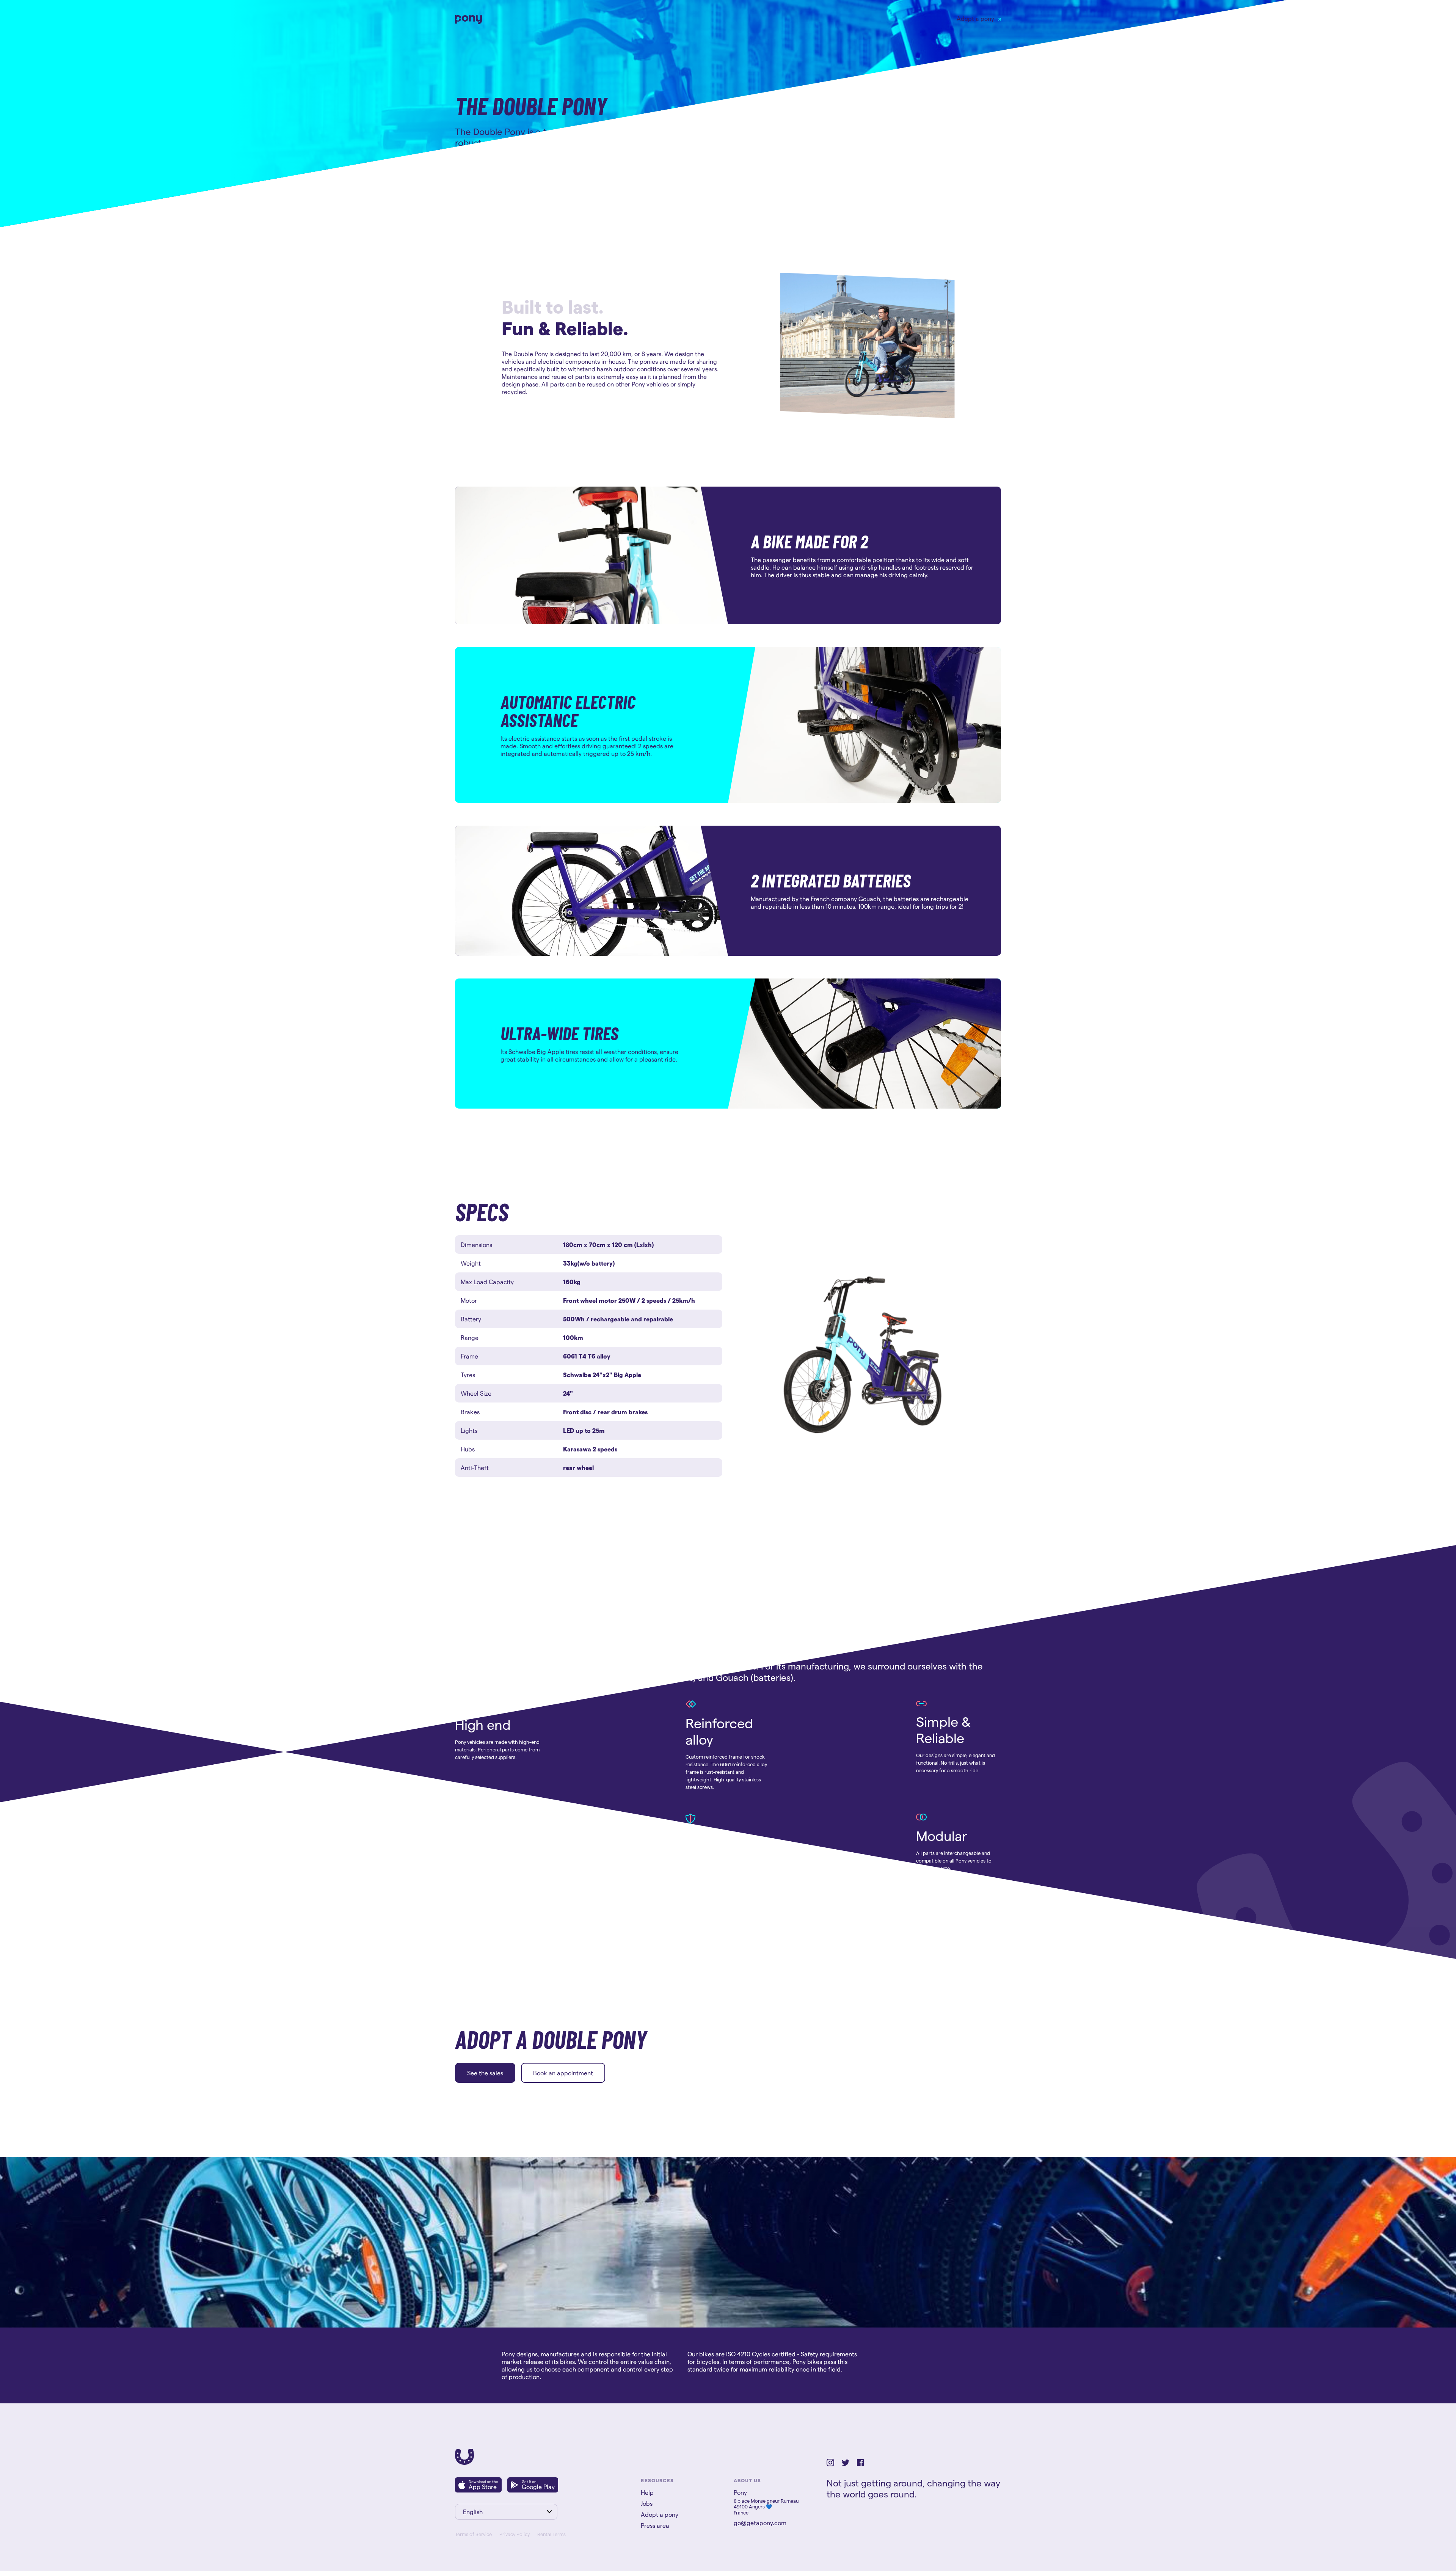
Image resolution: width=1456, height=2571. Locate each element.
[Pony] (469, 22)
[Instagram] (830, 2464)
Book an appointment (563, 2073)
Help (647, 2492)
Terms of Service (473, 2534)
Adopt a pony (975, 18)
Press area (655, 2525)
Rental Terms (551, 2534)
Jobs (647, 2503)
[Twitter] (846, 2463)
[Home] (464, 2462)
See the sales (485, 2073)
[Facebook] (860, 2463)
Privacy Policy (515, 2534)
